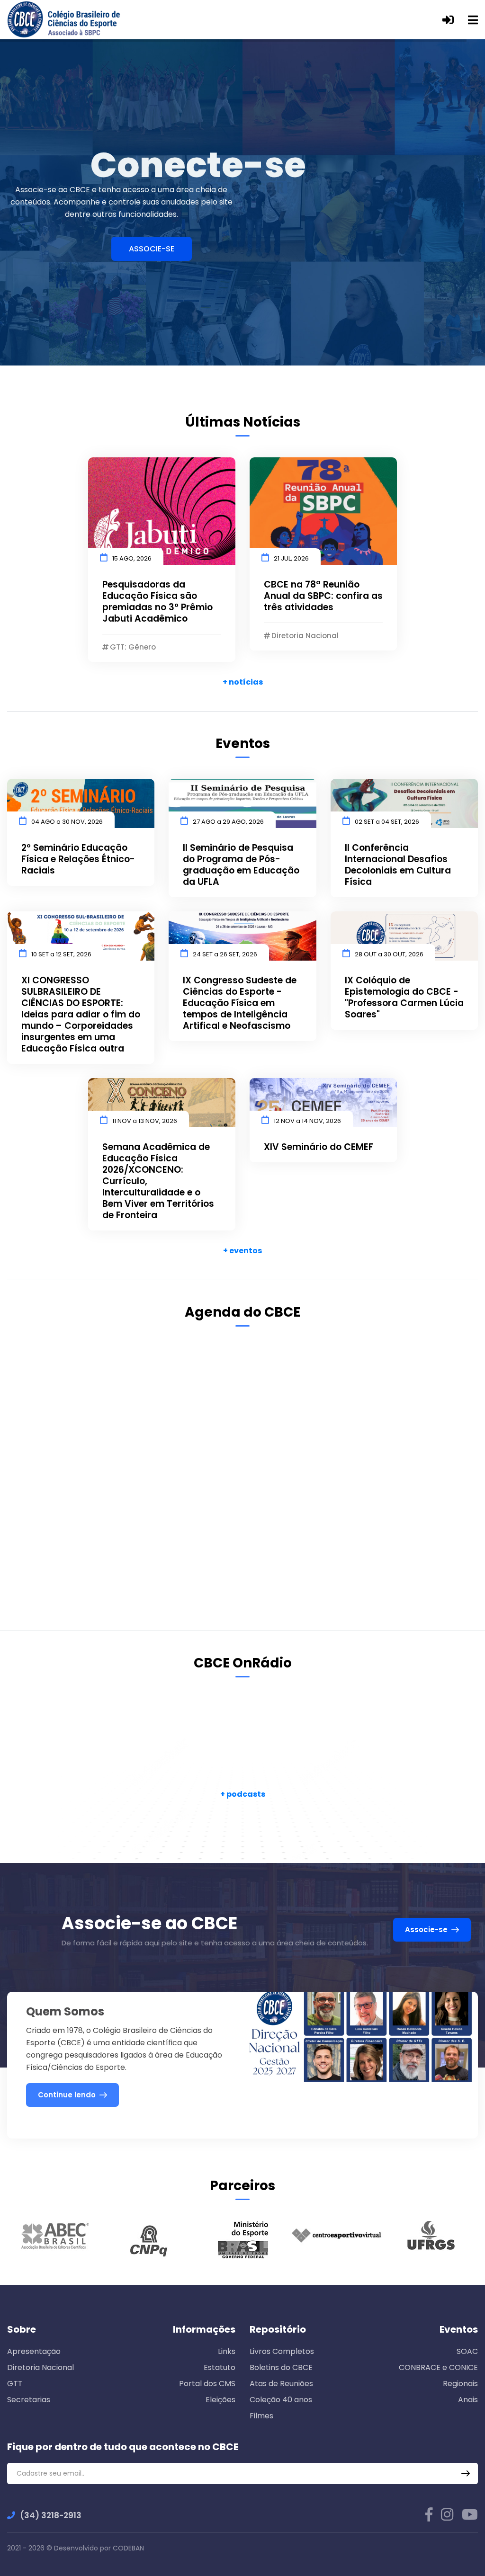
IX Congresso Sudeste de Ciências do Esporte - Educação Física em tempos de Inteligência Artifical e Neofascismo (240, 1003)
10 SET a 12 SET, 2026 (61, 954)
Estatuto (220, 2367)
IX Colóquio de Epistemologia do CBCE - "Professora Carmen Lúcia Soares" (404, 998)
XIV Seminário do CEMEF (319, 1147)
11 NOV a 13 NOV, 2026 (145, 1121)
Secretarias (29, 2400)
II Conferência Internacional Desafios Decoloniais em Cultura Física (398, 865)
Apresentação (34, 2351)
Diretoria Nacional (40, 2367)
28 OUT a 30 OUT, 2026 (389, 954)
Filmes (261, 2416)
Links (227, 2351)
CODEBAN (128, 2548)
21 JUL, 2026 (291, 558)
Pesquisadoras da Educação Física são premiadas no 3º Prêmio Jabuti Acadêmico (157, 602)
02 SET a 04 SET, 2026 (387, 822)
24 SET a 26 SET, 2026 (225, 954)
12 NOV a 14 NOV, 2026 (307, 1121)
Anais (468, 2400)
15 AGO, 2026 (132, 558)
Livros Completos (282, 2351)
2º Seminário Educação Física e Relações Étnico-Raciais (78, 859)
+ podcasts (243, 1794)
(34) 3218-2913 (51, 2515)
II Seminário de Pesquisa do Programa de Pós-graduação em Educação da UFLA (241, 865)
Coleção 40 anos (281, 2400)
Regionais (460, 2384)
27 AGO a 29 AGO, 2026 (228, 822)
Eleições (220, 2400)
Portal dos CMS (207, 2384)
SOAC (467, 2351)
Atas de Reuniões (281, 2384)
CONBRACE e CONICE (438, 2367)
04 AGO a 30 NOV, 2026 (67, 822)
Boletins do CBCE (281, 2367)
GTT (15, 2384)
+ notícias (243, 682)
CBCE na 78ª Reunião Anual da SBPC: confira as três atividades (323, 596)
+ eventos (242, 1251)
